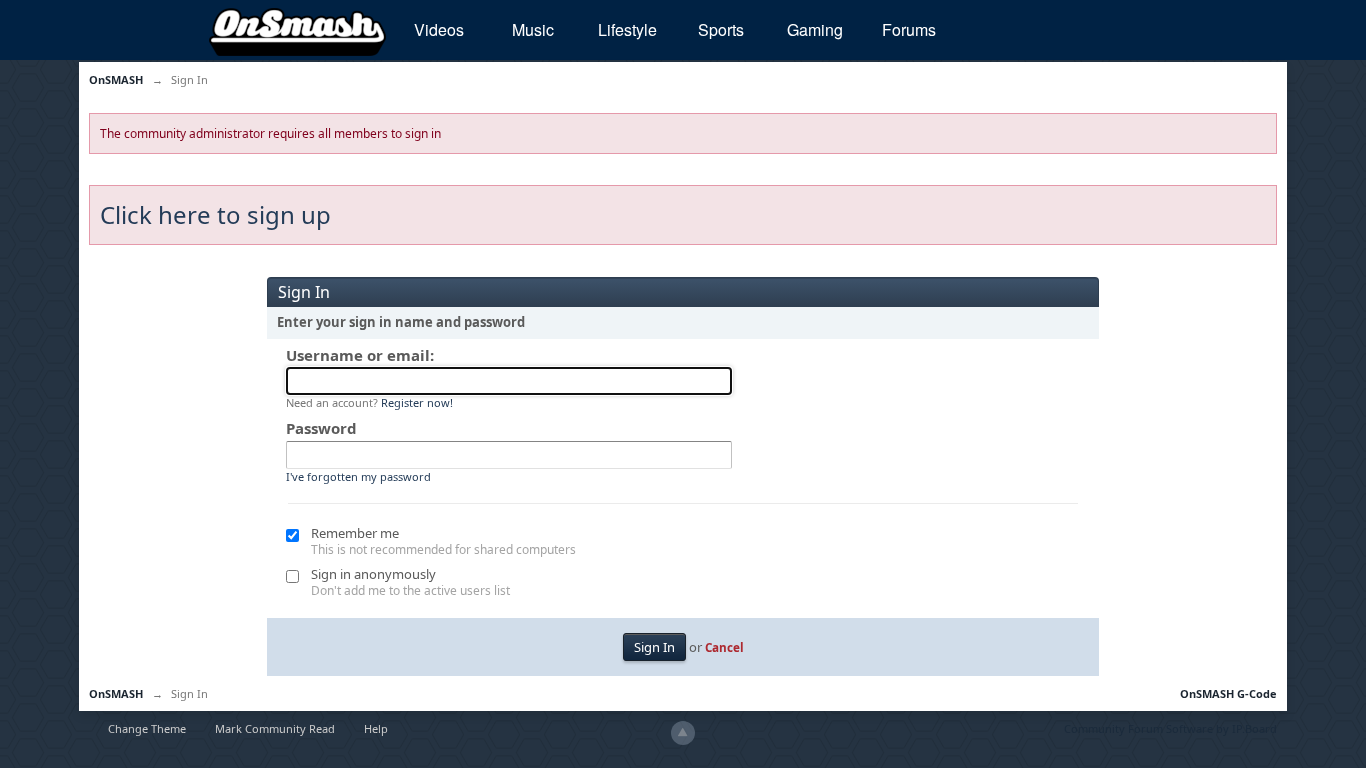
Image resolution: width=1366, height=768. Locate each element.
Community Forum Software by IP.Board (1170, 728)
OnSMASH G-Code (1228, 693)
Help (376, 728)
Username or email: (360, 355)
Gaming (815, 29)
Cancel (724, 647)
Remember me (355, 533)
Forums (909, 29)
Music (533, 29)
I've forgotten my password (358, 476)
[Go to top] (683, 733)
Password (321, 428)
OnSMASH (116, 693)
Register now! (417, 402)
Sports (721, 29)
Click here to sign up (215, 214)
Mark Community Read (275, 728)
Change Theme (147, 728)
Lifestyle (627, 29)
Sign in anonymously (373, 574)
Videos (439, 29)
